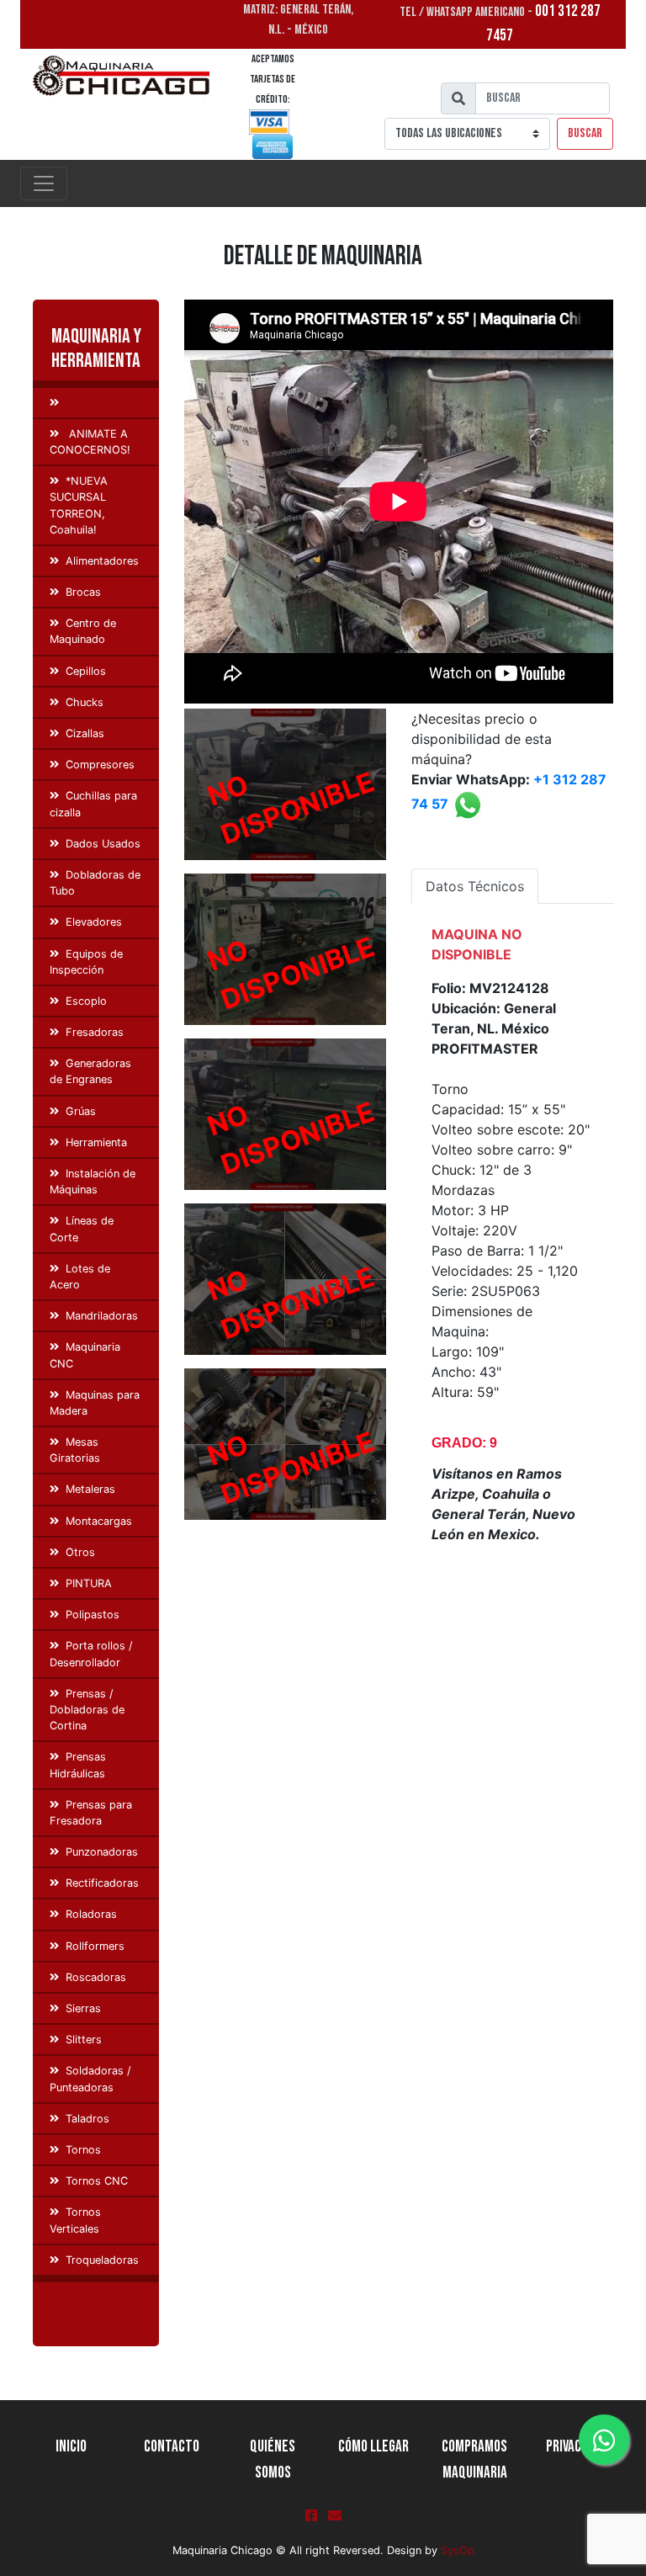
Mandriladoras (102, 1316)
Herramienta (96, 1142)
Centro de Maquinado (83, 631)
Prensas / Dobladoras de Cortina (87, 1710)
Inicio (71, 2447)
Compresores (100, 765)
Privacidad (575, 2447)
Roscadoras (96, 1977)
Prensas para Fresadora (91, 1813)
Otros (80, 1552)
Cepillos (86, 671)
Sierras (83, 2008)
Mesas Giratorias (75, 1450)
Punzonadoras (102, 1852)
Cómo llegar (373, 2447)
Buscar (585, 133)
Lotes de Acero (80, 1277)
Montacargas (99, 1521)
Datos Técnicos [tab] (475, 886)
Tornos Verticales (75, 2220)
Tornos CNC (97, 2181)
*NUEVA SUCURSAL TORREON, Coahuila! (79, 505)
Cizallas (85, 733)
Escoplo (86, 1001)
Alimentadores (102, 561)
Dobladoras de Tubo (95, 883)
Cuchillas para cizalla (93, 804)
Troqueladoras (102, 2260)
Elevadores (94, 922)
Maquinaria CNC (85, 1355)
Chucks (85, 702)
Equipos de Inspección (86, 962)
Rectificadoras (102, 1883)
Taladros (87, 2119)
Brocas (83, 592)
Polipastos (93, 1615)
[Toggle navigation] (44, 183)
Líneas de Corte (82, 1229)
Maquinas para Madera (95, 1403)
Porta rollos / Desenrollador (91, 1654)
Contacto (172, 2447)
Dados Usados (103, 844)
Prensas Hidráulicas (78, 1765)
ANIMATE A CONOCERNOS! (90, 442)
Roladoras (91, 1914)
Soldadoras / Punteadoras (90, 2079)
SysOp (458, 2550)
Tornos (83, 2150)
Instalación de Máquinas (93, 1182)
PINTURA (89, 1583)
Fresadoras (95, 1032)
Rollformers (95, 1946)
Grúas (81, 1111)
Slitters (84, 2040)
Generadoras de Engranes (90, 1071)
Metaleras (90, 1489)
